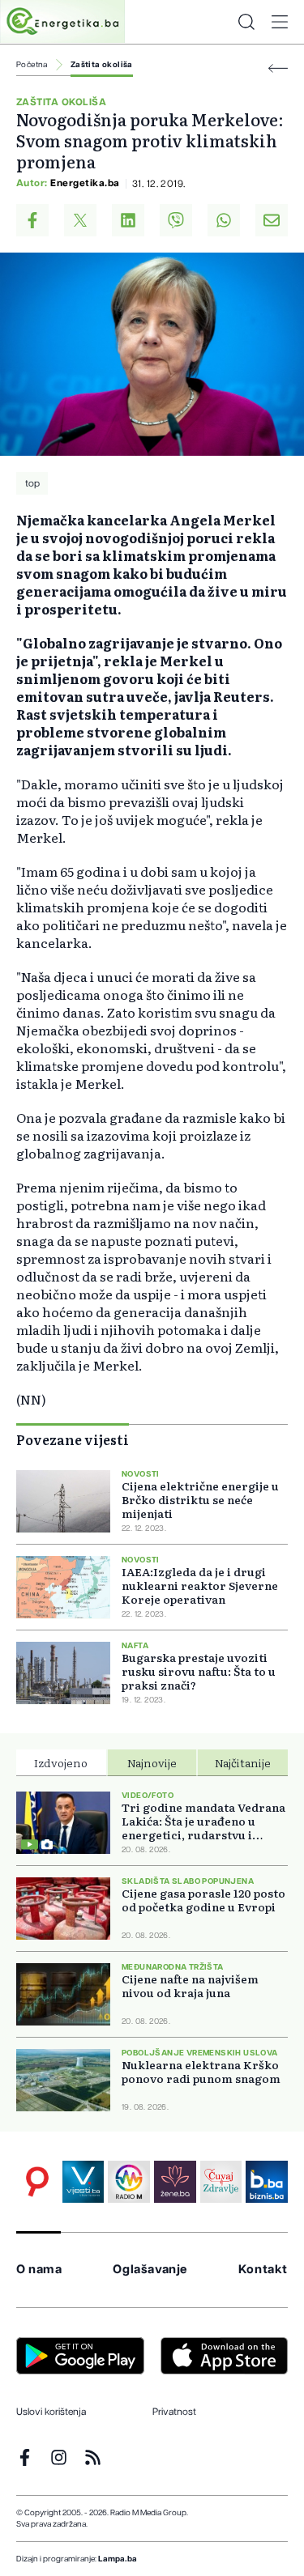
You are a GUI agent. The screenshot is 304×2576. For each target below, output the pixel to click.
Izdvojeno (61, 1762)
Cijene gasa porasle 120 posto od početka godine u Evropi (203, 1900)
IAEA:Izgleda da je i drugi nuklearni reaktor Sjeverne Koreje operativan (200, 1586)
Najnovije (152, 1762)
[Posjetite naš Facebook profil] (25, 2457)
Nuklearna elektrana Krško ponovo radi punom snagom (201, 2072)
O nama (39, 2270)
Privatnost (174, 2412)
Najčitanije (243, 1762)
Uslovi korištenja (51, 2412)
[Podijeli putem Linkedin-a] (128, 220)
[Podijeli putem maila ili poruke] (272, 220)
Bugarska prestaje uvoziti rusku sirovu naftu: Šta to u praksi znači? (199, 1671)
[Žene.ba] (175, 2182)
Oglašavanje (150, 2270)
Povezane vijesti (73, 1439)
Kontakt (263, 2270)
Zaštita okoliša (102, 65)
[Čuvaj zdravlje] (221, 2182)
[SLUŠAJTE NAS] (129, 2182)
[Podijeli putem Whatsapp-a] (224, 220)
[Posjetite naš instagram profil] (59, 2457)
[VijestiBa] (83, 2182)
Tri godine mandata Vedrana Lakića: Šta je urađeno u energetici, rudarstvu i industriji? (203, 1821)
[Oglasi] (37, 2182)
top (32, 483)
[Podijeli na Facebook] (32, 220)
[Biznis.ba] (267, 2182)
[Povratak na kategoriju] (278, 68)
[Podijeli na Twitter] (80, 220)
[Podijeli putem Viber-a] (176, 220)
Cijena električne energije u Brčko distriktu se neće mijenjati (200, 1500)
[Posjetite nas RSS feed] (93, 2457)
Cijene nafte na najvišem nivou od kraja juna (190, 1986)
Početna (32, 65)
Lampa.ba (118, 2559)
